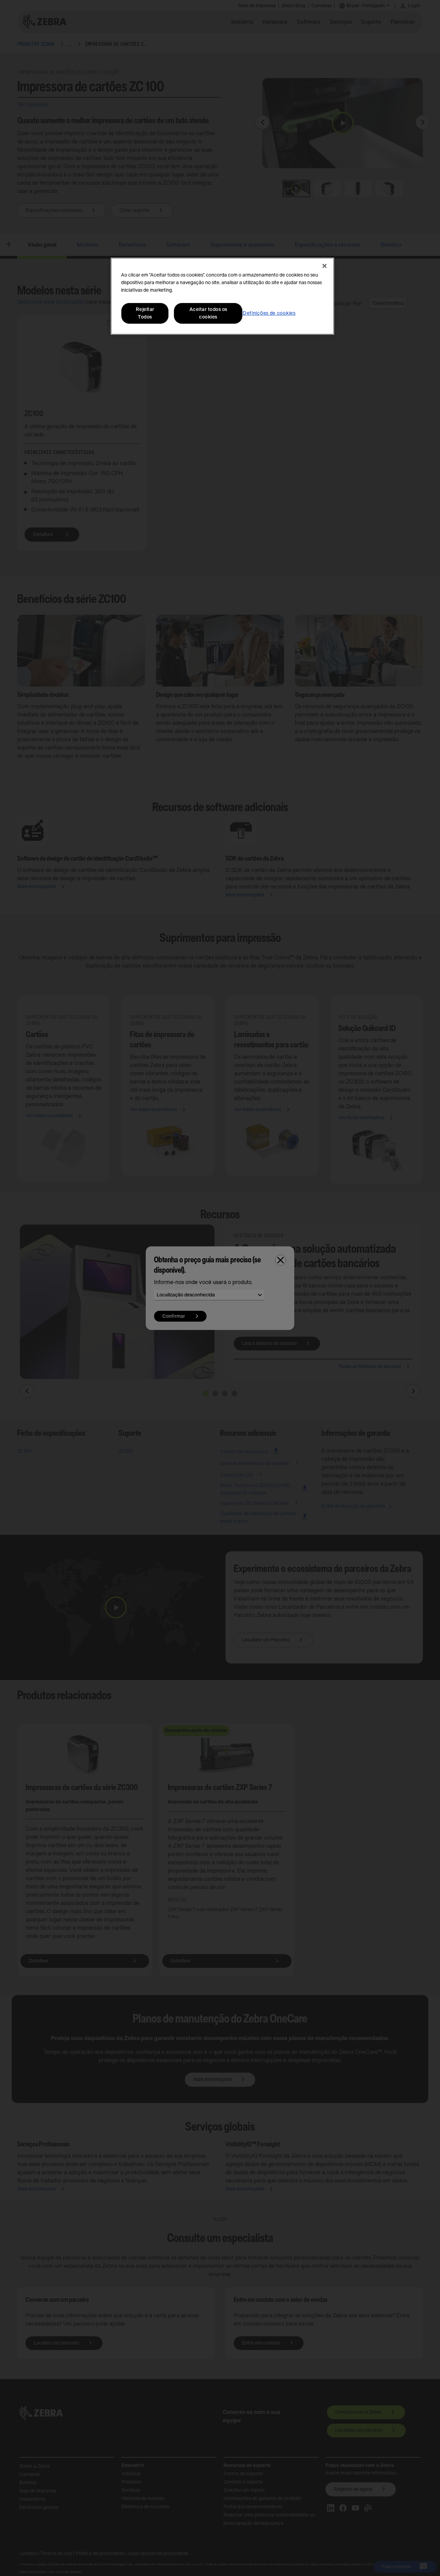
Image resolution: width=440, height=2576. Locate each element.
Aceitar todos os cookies (208, 313)
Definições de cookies (269, 313)
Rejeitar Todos (145, 313)
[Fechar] (324, 266)
